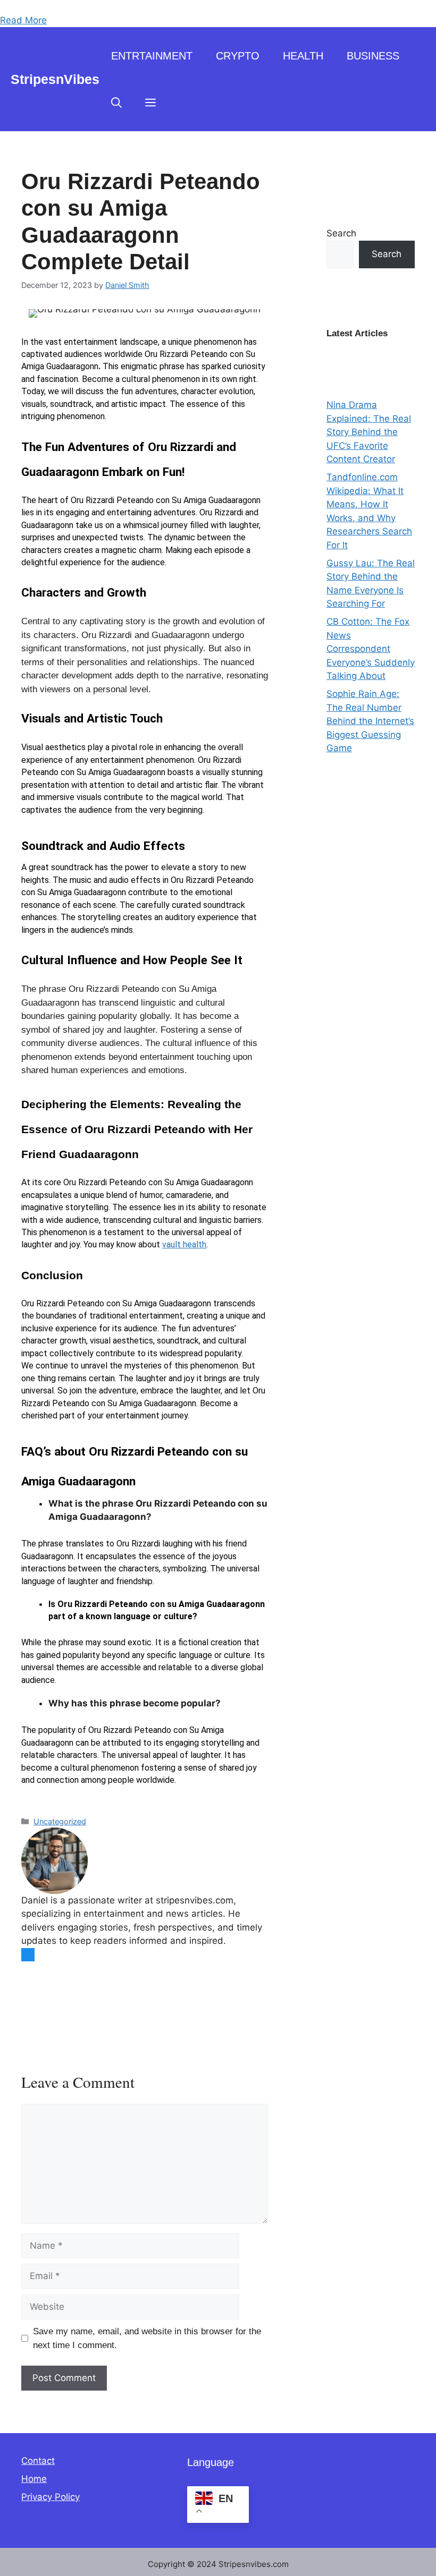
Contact (38, 2461)
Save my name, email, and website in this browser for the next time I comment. (147, 2338)
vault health (184, 1244)
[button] (116, 103)
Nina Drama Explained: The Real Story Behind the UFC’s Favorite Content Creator (369, 432)
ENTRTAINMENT (152, 56)
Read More (23, 20)
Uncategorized (60, 1821)
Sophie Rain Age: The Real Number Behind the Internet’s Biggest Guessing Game (370, 721)
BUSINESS (373, 56)
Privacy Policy (51, 2497)
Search (341, 233)
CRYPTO (238, 56)
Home (34, 2479)
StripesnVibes (55, 79)
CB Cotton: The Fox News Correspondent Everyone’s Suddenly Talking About (371, 649)
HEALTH (303, 56)
